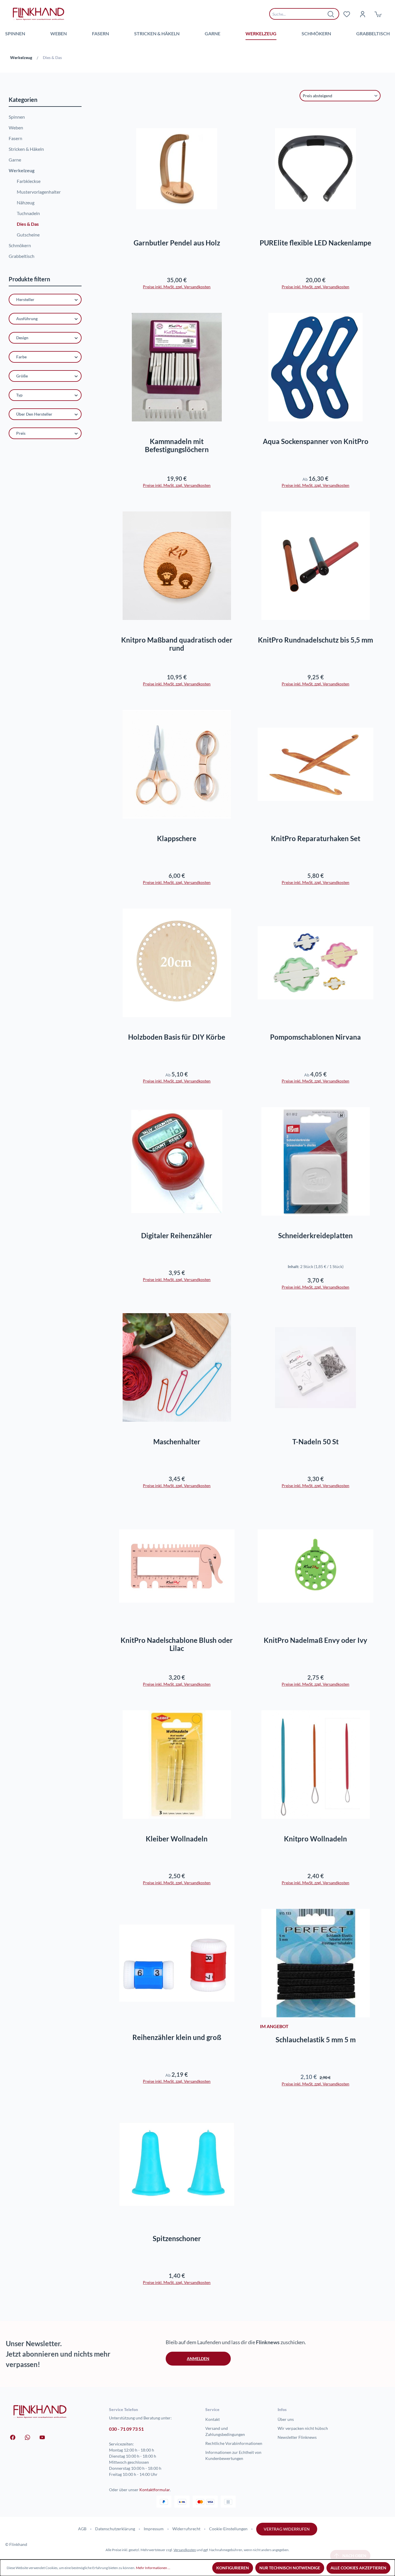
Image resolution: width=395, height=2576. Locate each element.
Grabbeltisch (22, 256)
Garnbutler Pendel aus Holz (177, 243)
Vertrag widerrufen (287, 2529)
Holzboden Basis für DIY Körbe (177, 1037)
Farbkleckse (29, 181)
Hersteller (25, 299)
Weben (16, 127)
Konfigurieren (233, 2568)
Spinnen (17, 117)
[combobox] (300, 14)
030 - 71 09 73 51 (126, 2429)
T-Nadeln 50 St (315, 1442)
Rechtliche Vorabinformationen (234, 2443)
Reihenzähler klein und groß (177, 2037)
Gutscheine (28, 235)
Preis (21, 433)
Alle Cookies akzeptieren (358, 2568)
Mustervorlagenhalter (39, 192)
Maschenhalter (177, 1442)
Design (22, 338)
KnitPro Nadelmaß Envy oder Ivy (315, 1640)
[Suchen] (331, 14)
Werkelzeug (22, 170)
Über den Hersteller (34, 414)
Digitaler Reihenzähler (177, 1236)
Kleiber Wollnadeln (177, 1839)
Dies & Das (28, 224)
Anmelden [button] (198, 2358)
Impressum (154, 2529)
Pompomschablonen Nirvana (315, 1037)
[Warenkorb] (378, 14)
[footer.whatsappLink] (27, 2437)
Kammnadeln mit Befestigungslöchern (177, 445)
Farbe (21, 357)
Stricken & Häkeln (26, 149)
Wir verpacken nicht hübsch (303, 2428)
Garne (15, 160)
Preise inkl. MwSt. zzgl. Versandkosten (177, 287)
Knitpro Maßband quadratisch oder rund (177, 644)
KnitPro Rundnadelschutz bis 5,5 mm (315, 640)
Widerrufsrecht (186, 2529)
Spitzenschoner (177, 2239)
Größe (22, 376)
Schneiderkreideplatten (315, 1236)
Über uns (286, 2419)
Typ (19, 395)
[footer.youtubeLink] (42, 2437)
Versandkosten (185, 2550)
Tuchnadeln (28, 213)
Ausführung (27, 319)
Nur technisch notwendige (290, 2568)
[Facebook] (13, 2437)
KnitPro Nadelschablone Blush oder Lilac (177, 1644)
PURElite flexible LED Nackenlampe (315, 243)
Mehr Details (179, 213)
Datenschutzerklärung (115, 2529)
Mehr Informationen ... (153, 2568)
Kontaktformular (155, 2490)
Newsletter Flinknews (297, 2437)
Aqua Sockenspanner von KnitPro (316, 441)
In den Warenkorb (316, 213)
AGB (82, 2529)
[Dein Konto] (362, 14)
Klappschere (177, 839)
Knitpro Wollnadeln (315, 1839)
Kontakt (213, 2419)
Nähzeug (26, 202)
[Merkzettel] (347, 14)
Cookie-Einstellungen (228, 2529)
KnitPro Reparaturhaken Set (316, 839)
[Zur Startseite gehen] (38, 14)
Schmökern (20, 245)
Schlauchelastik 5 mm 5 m (316, 2040)
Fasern (15, 138)
